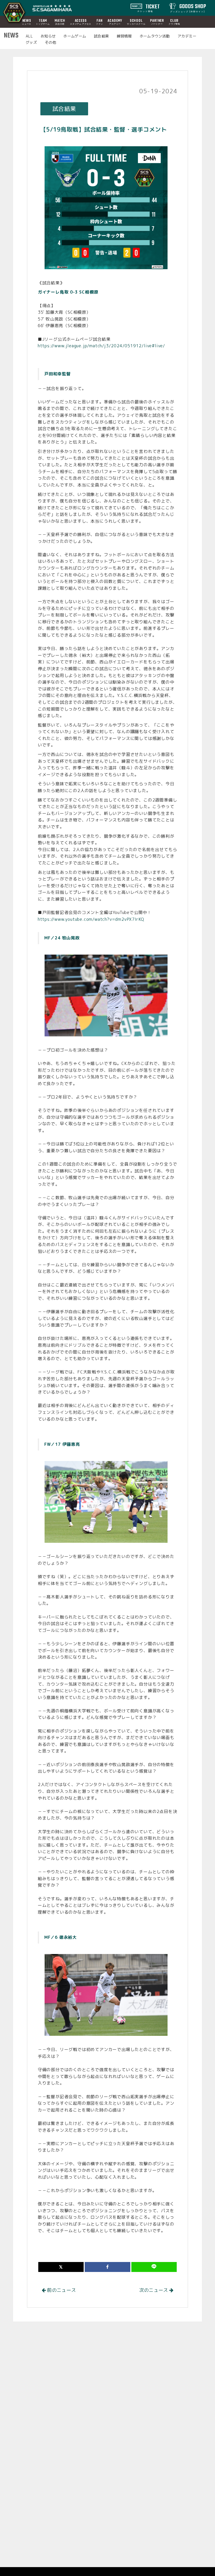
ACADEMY (115, 22)
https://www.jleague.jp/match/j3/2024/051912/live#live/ (101, 346)
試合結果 (101, 36)
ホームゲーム (75, 36)
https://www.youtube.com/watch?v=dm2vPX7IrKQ (91, 919)
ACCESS (81, 22)
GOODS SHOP (188, 8)
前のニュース (61, 2290)
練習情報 (124, 36)
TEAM (43, 22)
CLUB (174, 22)
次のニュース (154, 2290)
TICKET (149, 8)
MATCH (60, 22)
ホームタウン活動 (155, 36)
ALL (29, 36)
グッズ (31, 42)
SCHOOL (136, 22)
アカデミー (187, 36)
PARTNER (157, 22)
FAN (99, 22)
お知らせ (48, 36)
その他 (50, 42)
